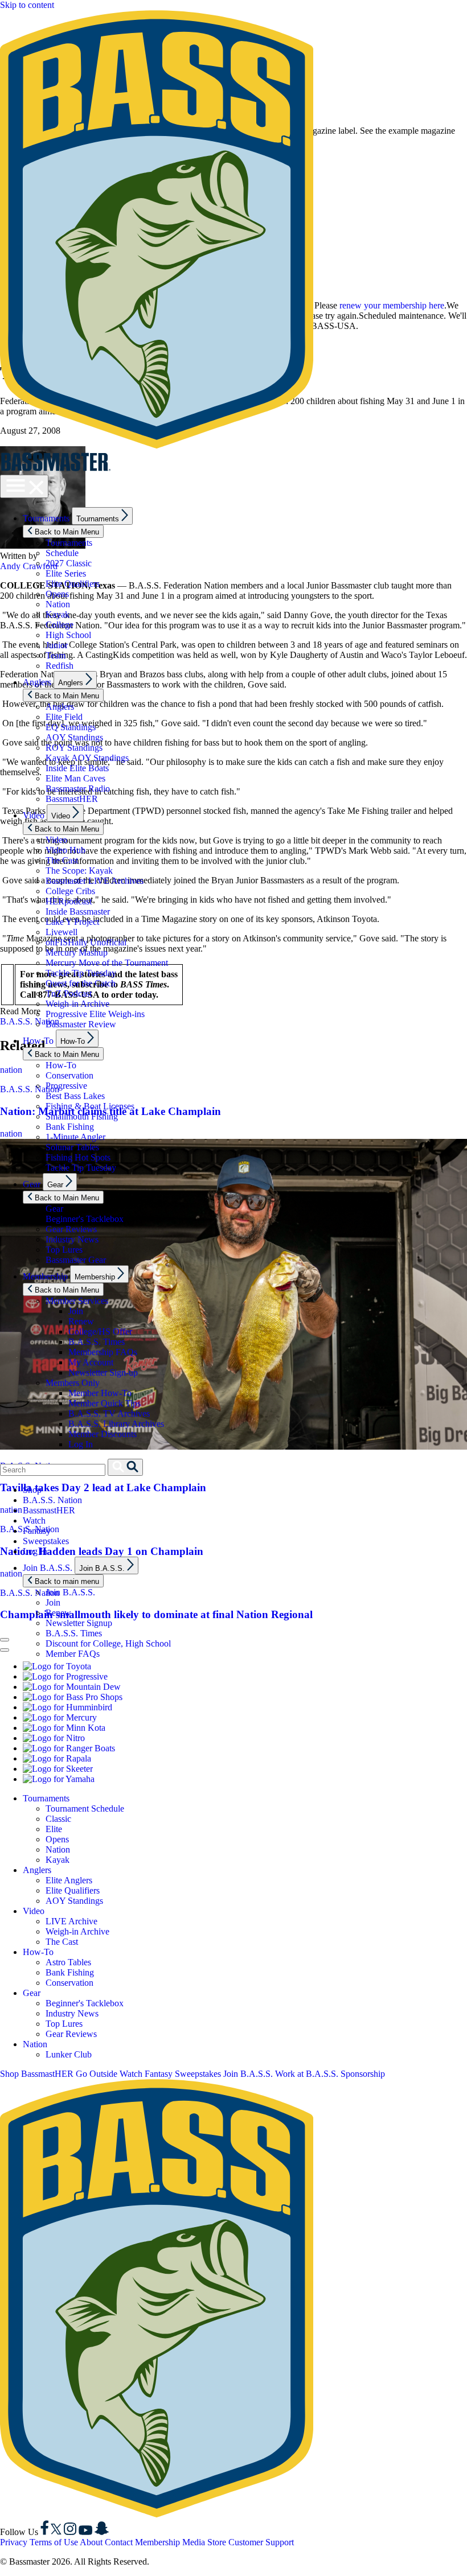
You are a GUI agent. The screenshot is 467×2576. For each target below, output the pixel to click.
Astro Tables (68, 1962)
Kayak (58, 614)
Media (194, 2542)
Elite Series (66, 573)
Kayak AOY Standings (87, 758)
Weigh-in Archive (77, 1004)
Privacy (14, 2542)
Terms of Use (54, 2542)
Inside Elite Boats (77, 768)
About (91, 2542)
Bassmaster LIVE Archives (95, 881)
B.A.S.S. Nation (52, 1500)
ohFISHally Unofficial (86, 942)
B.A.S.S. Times (97, 1342)
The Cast (62, 860)
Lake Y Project (72, 922)
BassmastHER (72, 799)
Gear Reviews (71, 1229)
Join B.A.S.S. (48, 1568)
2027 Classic (69, 563)
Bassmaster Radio (78, 789)
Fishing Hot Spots (78, 1157)
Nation (58, 604)
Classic (58, 1819)
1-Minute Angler (75, 1137)
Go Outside (97, 2074)
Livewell (62, 932)
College (60, 625)
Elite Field (64, 717)
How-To (38, 1041)
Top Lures (64, 1250)
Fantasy (37, 1531)
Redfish (60, 666)
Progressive (66, 1086)
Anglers (37, 682)
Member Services (77, 1301)
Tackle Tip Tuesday (81, 973)
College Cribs (70, 891)
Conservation (69, 1075)
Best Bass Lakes (75, 1096)
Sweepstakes (46, 1541)
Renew (81, 1321)
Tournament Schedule (85, 1808)
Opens (57, 594)
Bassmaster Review (81, 1024)
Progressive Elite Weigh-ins (95, 1014)
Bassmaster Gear (76, 1260)
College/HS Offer (100, 1332)
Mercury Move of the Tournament (107, 963)
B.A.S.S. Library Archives (116, 1424)
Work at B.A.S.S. (307, 2074)
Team (56, 655)
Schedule (62, 553)
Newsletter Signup (79, 1623)
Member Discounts (103, 1434)
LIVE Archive (71, 1921)
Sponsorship (363, 2074)
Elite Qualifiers (73, 584)
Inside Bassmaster (78, 912)
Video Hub (65, 850)
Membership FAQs (103, 1352)
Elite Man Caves (75, 778)
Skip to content (27, 5)
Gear (32, 1184)
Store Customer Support (251, 2542)
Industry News (72, 1239)
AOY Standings (74, 737)
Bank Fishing (70, 1127)
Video (34, 815)
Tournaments (46, 518)
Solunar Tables (72, 1147)
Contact (119, 2542)
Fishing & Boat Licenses (90, 1106)
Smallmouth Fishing (82, 1116)
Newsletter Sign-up (103, 1373)
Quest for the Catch (81, 983)
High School (68, 635)
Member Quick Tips (105, 1403)
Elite (54, 1829)
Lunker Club (69, 2054)
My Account (91, 1362)
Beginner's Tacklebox (85, 1219)
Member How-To (100, 1393)
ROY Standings (74, 748)
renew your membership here (392, 305)
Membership (45, 1276)
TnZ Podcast (69, 993)
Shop (32, 1490)
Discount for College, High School (108, 1643)
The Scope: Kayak (79, 871)
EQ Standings (71, 727)
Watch (34, 1521)
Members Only (73, 1383)
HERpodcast (69, 901)
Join (76, 1311)
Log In (81, 1444)
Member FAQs (73, 1654)
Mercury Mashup (77, 952)
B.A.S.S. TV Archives (109, 1413)
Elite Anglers (69, 1880)
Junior (57, 645)
